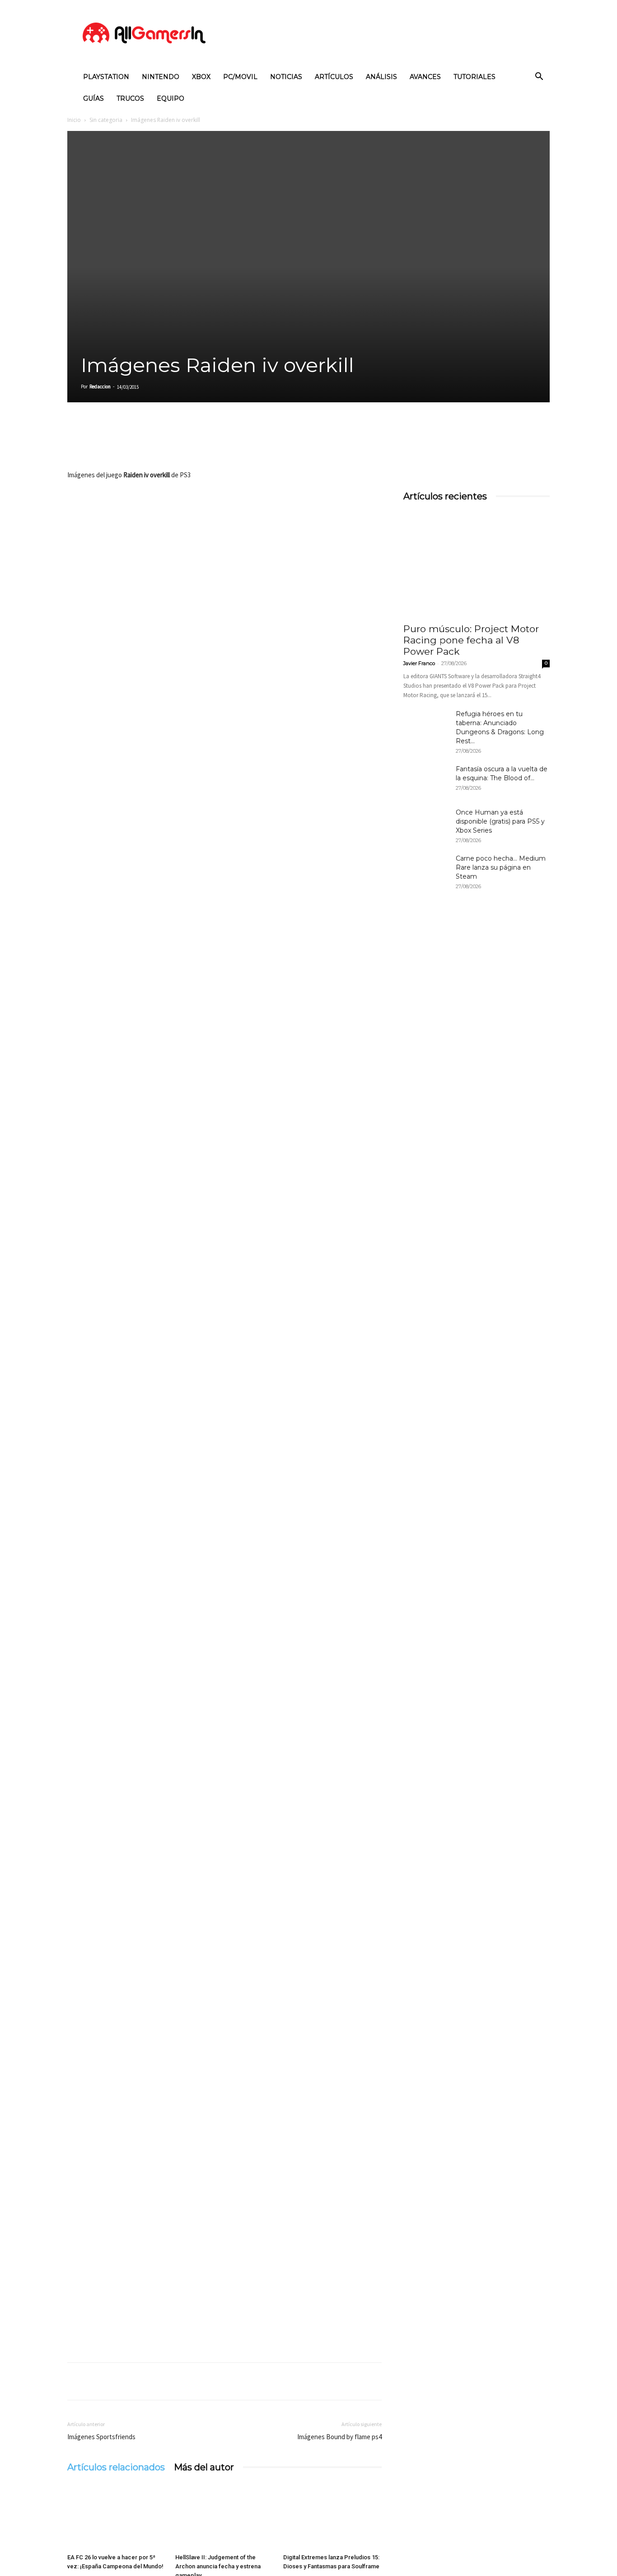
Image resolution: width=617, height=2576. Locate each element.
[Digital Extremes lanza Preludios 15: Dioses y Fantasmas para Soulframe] (332, 2516)
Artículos (334, 77)
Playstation (106, 77)
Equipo (171, 98)
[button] (539, 77)
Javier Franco (419, 663)
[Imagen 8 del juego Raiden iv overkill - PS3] (224, 2071)
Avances (425, 77)
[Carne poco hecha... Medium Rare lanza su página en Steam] (426, 870)
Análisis (381, 77)
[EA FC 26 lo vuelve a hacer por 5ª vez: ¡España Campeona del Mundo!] (117, 2516)
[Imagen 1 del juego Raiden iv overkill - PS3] (224, 767)
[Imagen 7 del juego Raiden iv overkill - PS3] (224, 1885)
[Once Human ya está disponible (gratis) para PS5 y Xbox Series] (426, 824)
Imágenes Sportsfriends (101, 2437)
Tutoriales (474, 77)
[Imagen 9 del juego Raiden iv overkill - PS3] (224, 2257)
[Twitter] (97, 443)
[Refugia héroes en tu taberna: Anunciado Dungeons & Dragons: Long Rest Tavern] (426, 725)
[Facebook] (76, 443)
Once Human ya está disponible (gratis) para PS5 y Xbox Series (500, 821)
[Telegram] (159, 443)
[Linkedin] (118, 443)
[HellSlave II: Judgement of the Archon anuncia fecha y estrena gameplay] (224, 2516)
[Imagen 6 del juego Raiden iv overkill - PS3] (224, 1699)
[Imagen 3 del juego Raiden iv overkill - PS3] (224, 1140)
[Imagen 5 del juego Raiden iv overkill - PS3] (224, 1512)
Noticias (286, 77)
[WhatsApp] (139, 443)
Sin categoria (106, 120)
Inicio (74, 120)
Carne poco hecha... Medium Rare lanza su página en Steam (501, 867)
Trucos (130, 98)
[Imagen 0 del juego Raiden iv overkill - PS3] (224, 581)
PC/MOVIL (240, 77)
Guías (93, 98)
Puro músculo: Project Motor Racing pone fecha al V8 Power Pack (471, 640)
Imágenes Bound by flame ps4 (339, 2437)
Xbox (201, 77)
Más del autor (204, 2467)
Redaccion (100, 387)
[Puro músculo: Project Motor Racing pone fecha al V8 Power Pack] (477, 564)
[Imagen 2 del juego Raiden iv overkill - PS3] (224, 954)
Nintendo (161, 77)
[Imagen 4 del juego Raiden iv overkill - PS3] (224, 1326)
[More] (181, 443)
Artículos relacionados (116, 2467)
